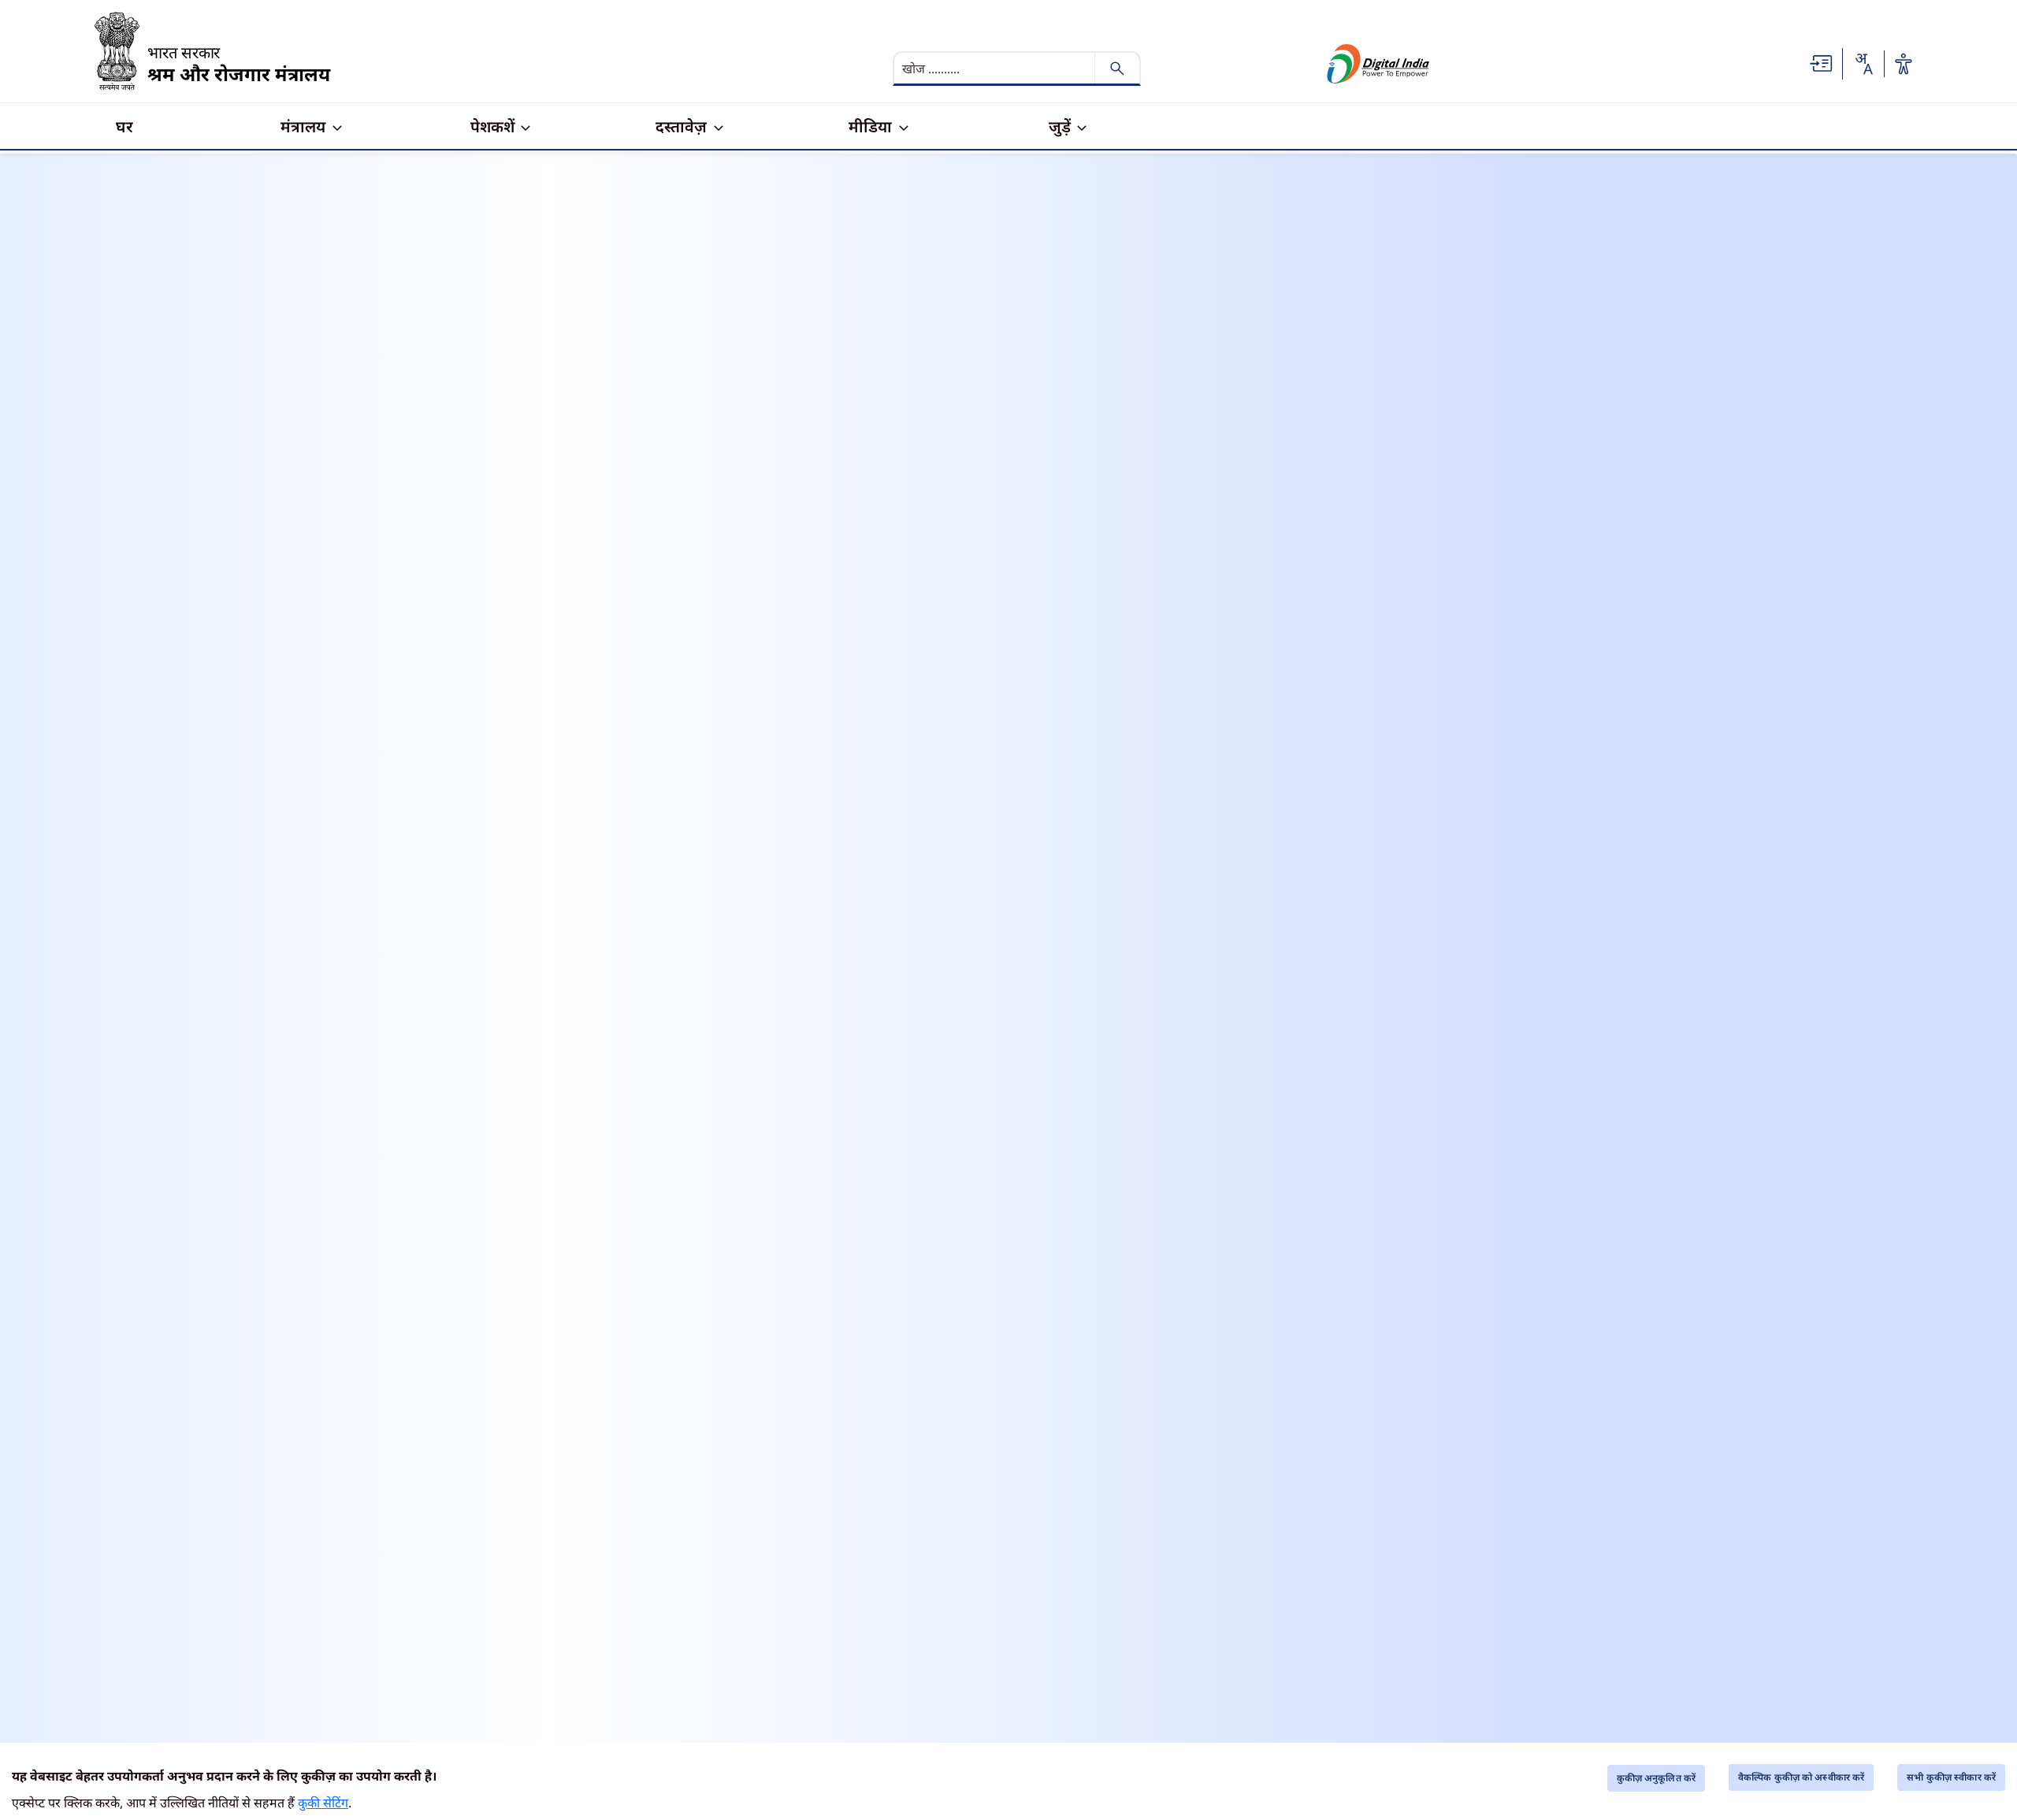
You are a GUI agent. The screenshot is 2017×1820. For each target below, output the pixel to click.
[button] (1822, 62)
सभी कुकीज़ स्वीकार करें (1951, 1777)
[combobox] (1863, 64)
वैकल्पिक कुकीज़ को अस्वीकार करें (1801, 1777)
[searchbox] (996, 69)
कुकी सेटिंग (323, 1803)
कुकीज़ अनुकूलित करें (1656, 1778)
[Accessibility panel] (1904, 64)
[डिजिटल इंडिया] (1378, 64)
